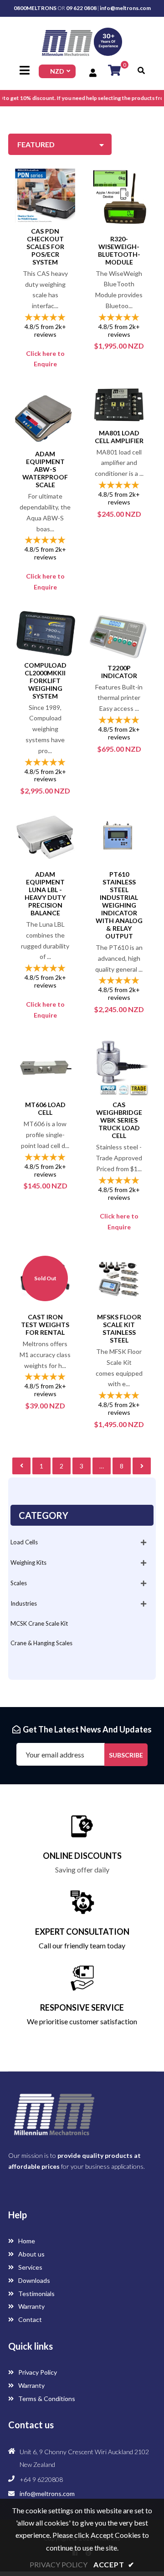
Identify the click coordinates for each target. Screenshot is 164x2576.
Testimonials (36, 2294)
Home (26, 2241)
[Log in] (94, 73)
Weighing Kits (28, 1563)
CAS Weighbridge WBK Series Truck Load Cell (119, 1120)
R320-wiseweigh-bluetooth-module (119, 250)
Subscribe (126, 1755)
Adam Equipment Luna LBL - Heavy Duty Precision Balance (45, 894)
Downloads (33, 2280)
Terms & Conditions (46, 2399)
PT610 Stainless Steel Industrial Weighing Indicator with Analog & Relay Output (119, 905)
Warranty (31, 2306)
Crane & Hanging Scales (41, 1643)
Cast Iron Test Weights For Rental (45, 1325)
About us (31, 2254)
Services (30, 2267)
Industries (24, 1603)
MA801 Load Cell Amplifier (119, 437)
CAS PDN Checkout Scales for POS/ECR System (45, 247)
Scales (19, 1583)
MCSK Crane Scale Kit (39, 1623)
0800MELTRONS (35, 8)
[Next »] (142, 1466)
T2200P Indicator (119, 672)
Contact (29, 2319)
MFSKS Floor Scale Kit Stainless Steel (119, 1328)
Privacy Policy (37, 2372)
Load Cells (24, 1542)
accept (114, 2564)
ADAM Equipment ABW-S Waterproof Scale (45, 469)
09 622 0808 (81, 8)
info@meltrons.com (125, 8)
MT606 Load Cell (45, 1108)
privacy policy (59, 2564)
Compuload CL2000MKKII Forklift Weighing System (45, 681)
